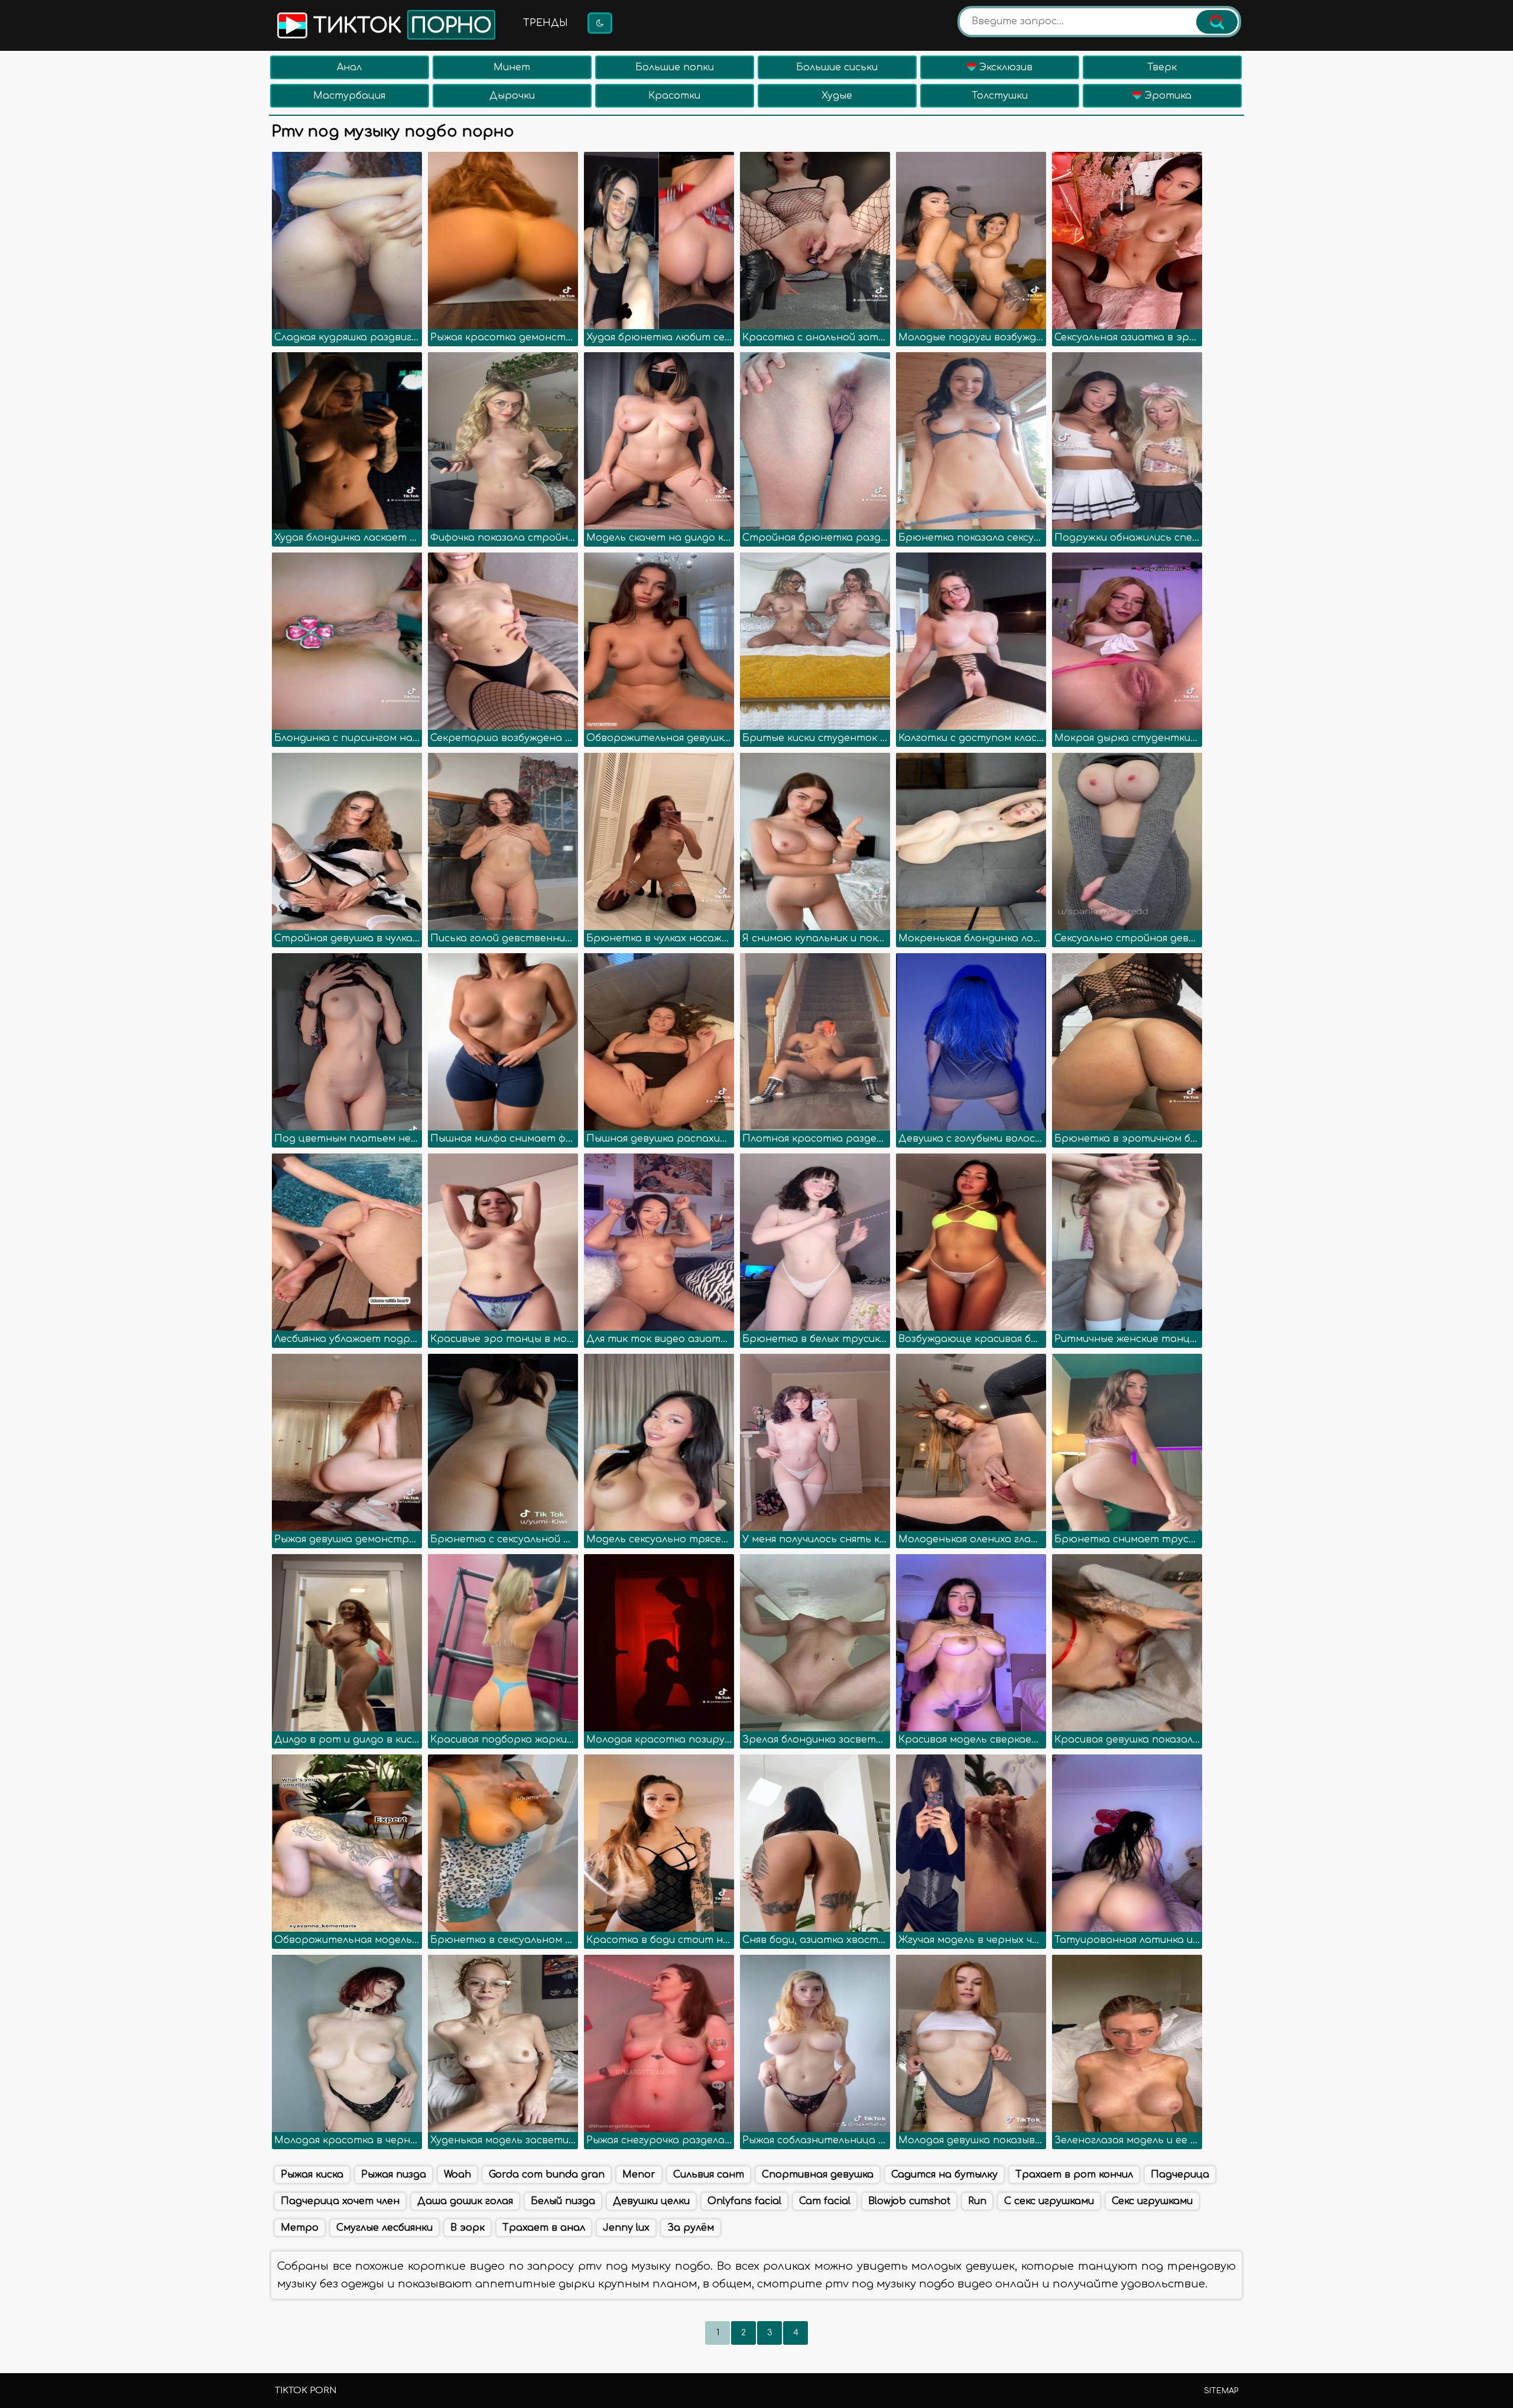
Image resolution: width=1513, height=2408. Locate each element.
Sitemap (1221, 2391)
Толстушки (1000, 96)
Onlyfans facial (744, 2201)
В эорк (467, 2228)
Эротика (1167, 96)
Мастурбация (349, 96)
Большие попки (675, 67)
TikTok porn (306, 2391)
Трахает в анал (544, 2228)
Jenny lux (626, 2228)
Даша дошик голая (465, 2201)
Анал (349, 67)
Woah (457, 2175)
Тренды (546, 23)
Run (977, 2201)
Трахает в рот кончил (1074, 2175)
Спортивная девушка (818, 2175)
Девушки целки (651, 2201)
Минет (512, 67)
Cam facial (825, 2201)
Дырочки (512, 96)
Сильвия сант (709, 2175)
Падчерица (1180, 2175)
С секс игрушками (1049, 2201)
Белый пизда (563, 2201)
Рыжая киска (312, 2175)
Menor (639, 2175)
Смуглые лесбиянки (384, 2228)
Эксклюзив (1004, 67)
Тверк (1162, 67)
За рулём (691, 2228)
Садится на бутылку (944, 2175)
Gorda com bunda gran (547, 2175)
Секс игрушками (1152, 2201)
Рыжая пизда (394, 2175)
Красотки (674, 96)
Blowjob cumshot (909, 2201)
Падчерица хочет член (340, 2201)
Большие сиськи (837, 67)
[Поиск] (1217, 22)
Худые (837, 96)
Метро (300, 2228)
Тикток (400, 26)
